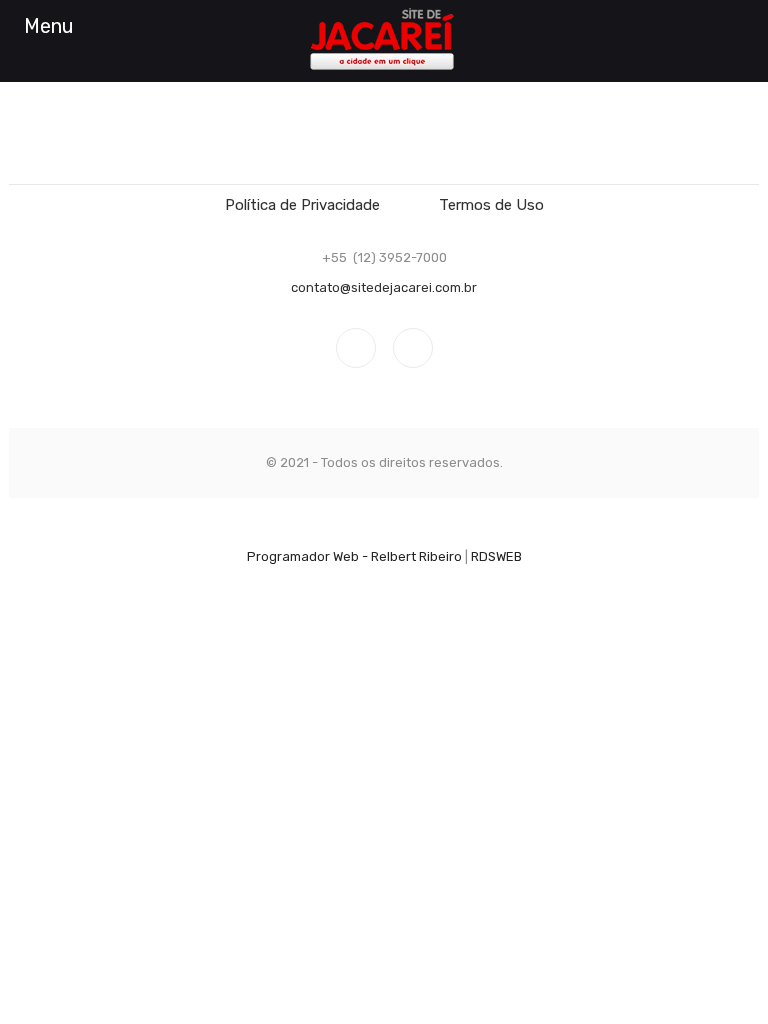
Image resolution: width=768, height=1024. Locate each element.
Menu (49, 26)
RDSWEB (496, 556)
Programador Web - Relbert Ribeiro (354, 556)
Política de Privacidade (302, 205)
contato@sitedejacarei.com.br (384, 287)
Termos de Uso (491, 205)
